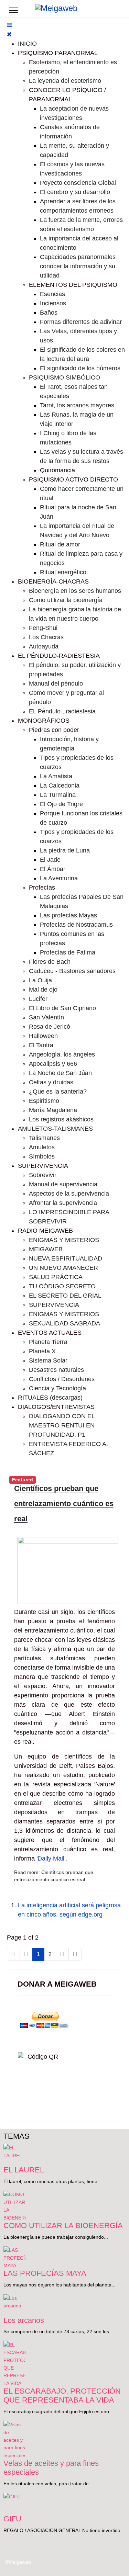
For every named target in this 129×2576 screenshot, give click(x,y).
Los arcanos (24, 2320)
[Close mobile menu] (9, 34)
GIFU (12, 2519)
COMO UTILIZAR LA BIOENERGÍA (63, 2226)
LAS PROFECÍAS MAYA (45, 2273)
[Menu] (14, 10)
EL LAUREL (24, 2170)
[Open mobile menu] (9, 25)
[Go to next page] (62, 1954)
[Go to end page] (75, 1954)
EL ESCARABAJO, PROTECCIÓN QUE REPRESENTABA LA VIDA (62, 2396)
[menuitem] (27, 44)
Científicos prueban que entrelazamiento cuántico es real (64, 1504)
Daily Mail (51, 1858)
